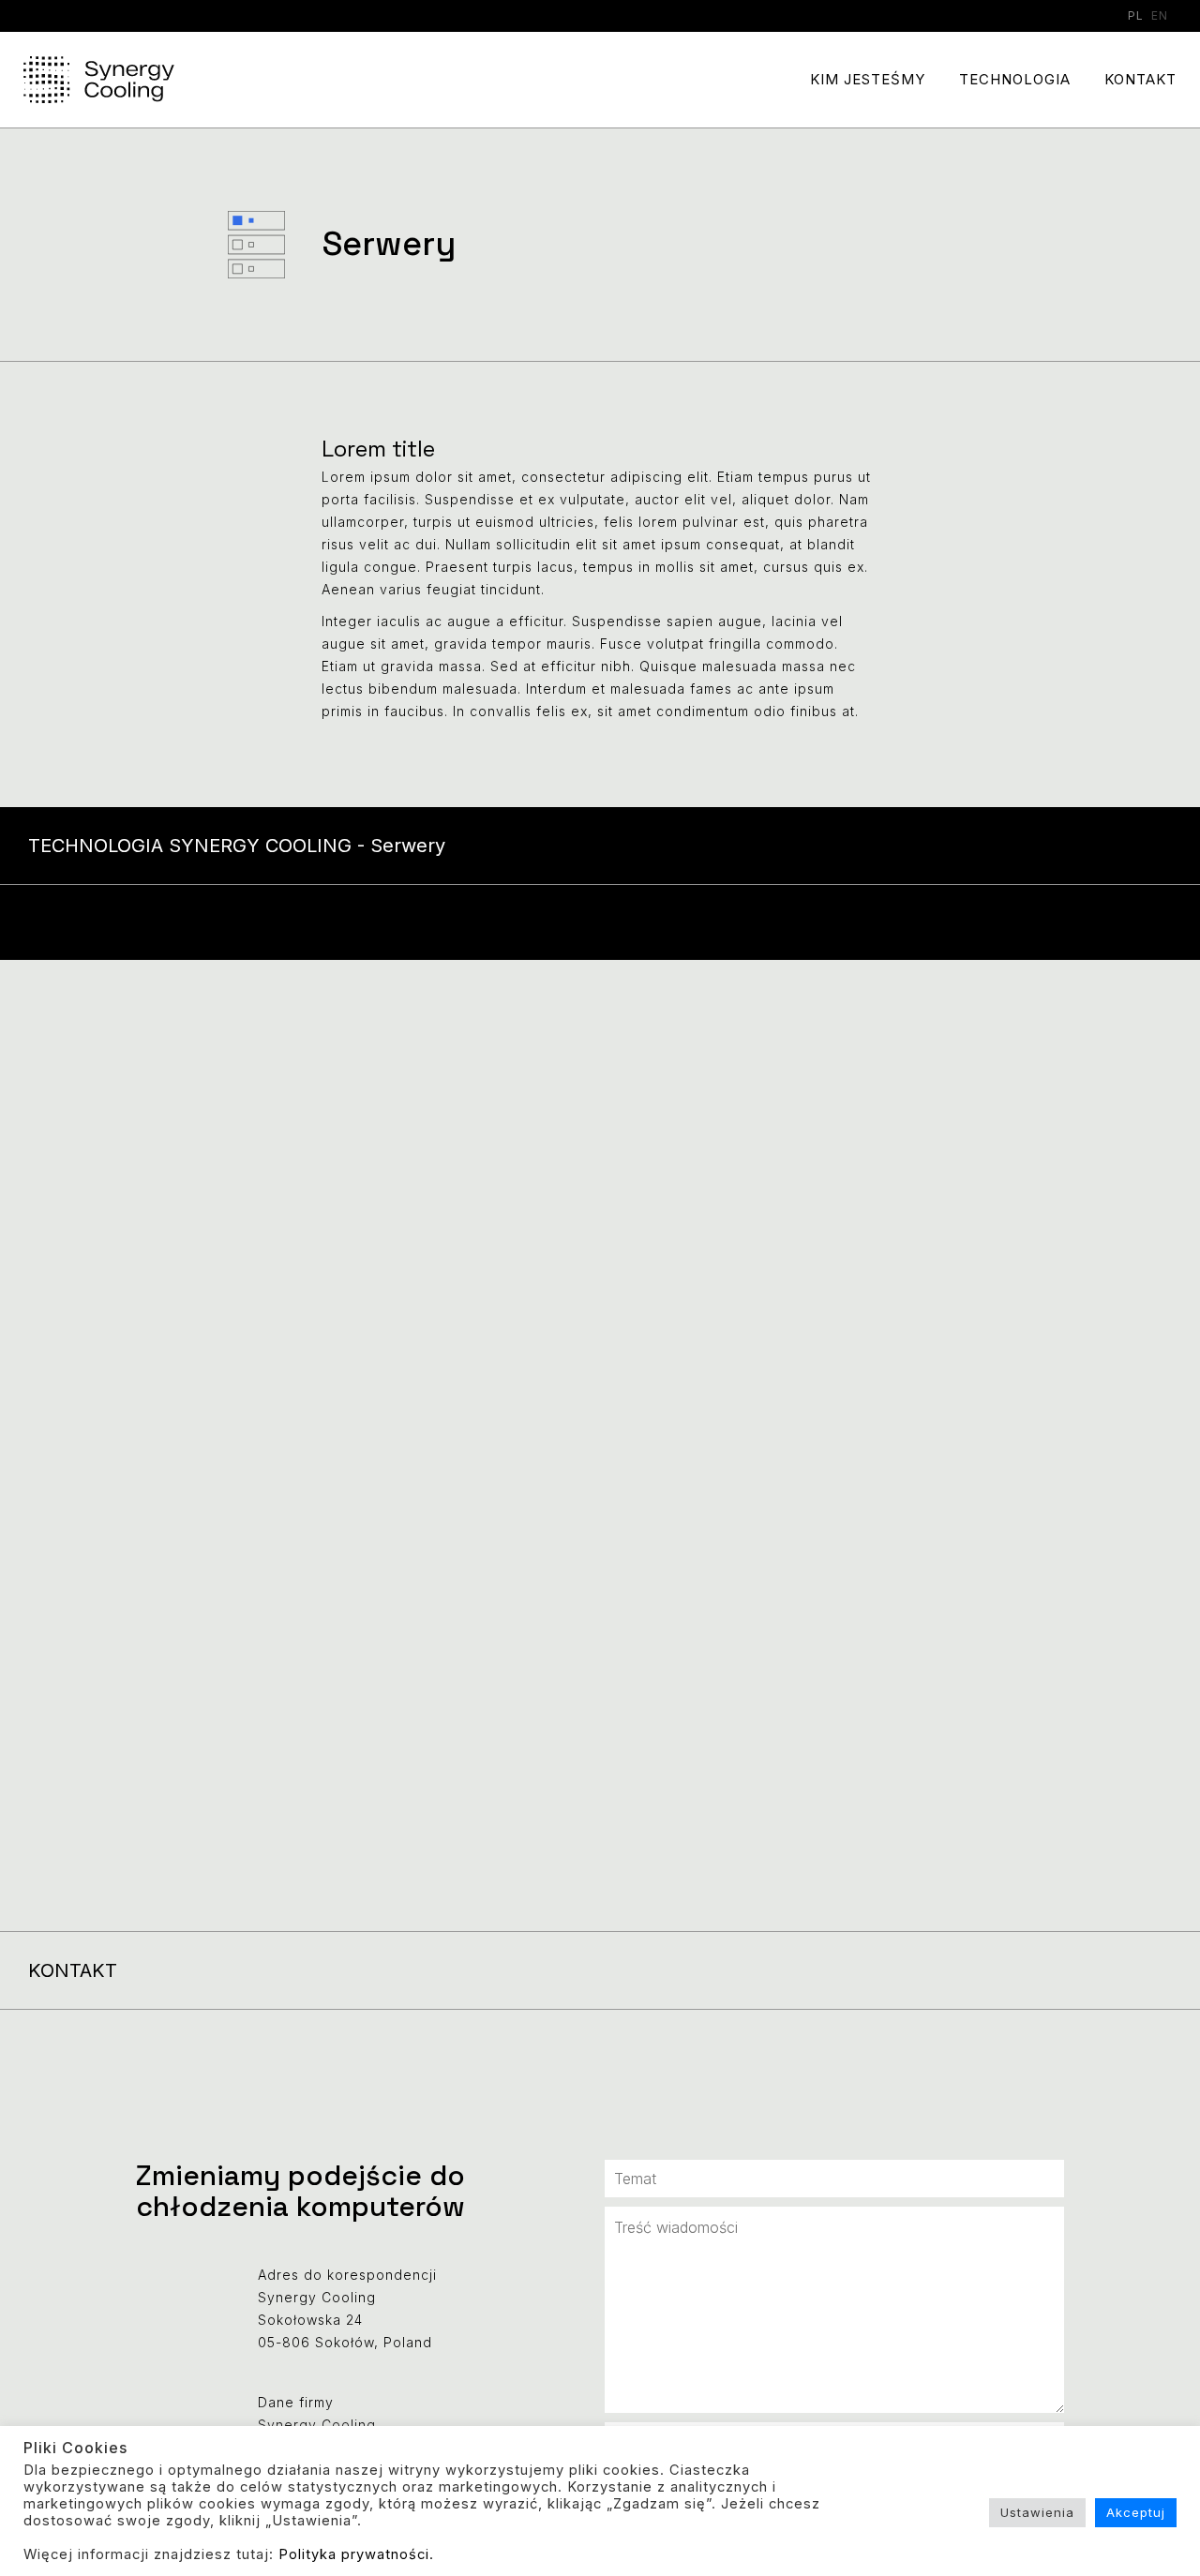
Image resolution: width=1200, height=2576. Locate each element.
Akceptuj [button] (1136, 2512)
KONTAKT (1140, 79)
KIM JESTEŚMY (868, 79)
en (1160, 15)
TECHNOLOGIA (1015, 79)
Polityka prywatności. (356, 2554)
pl (1136, 15)
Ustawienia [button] (1037, 2512)
